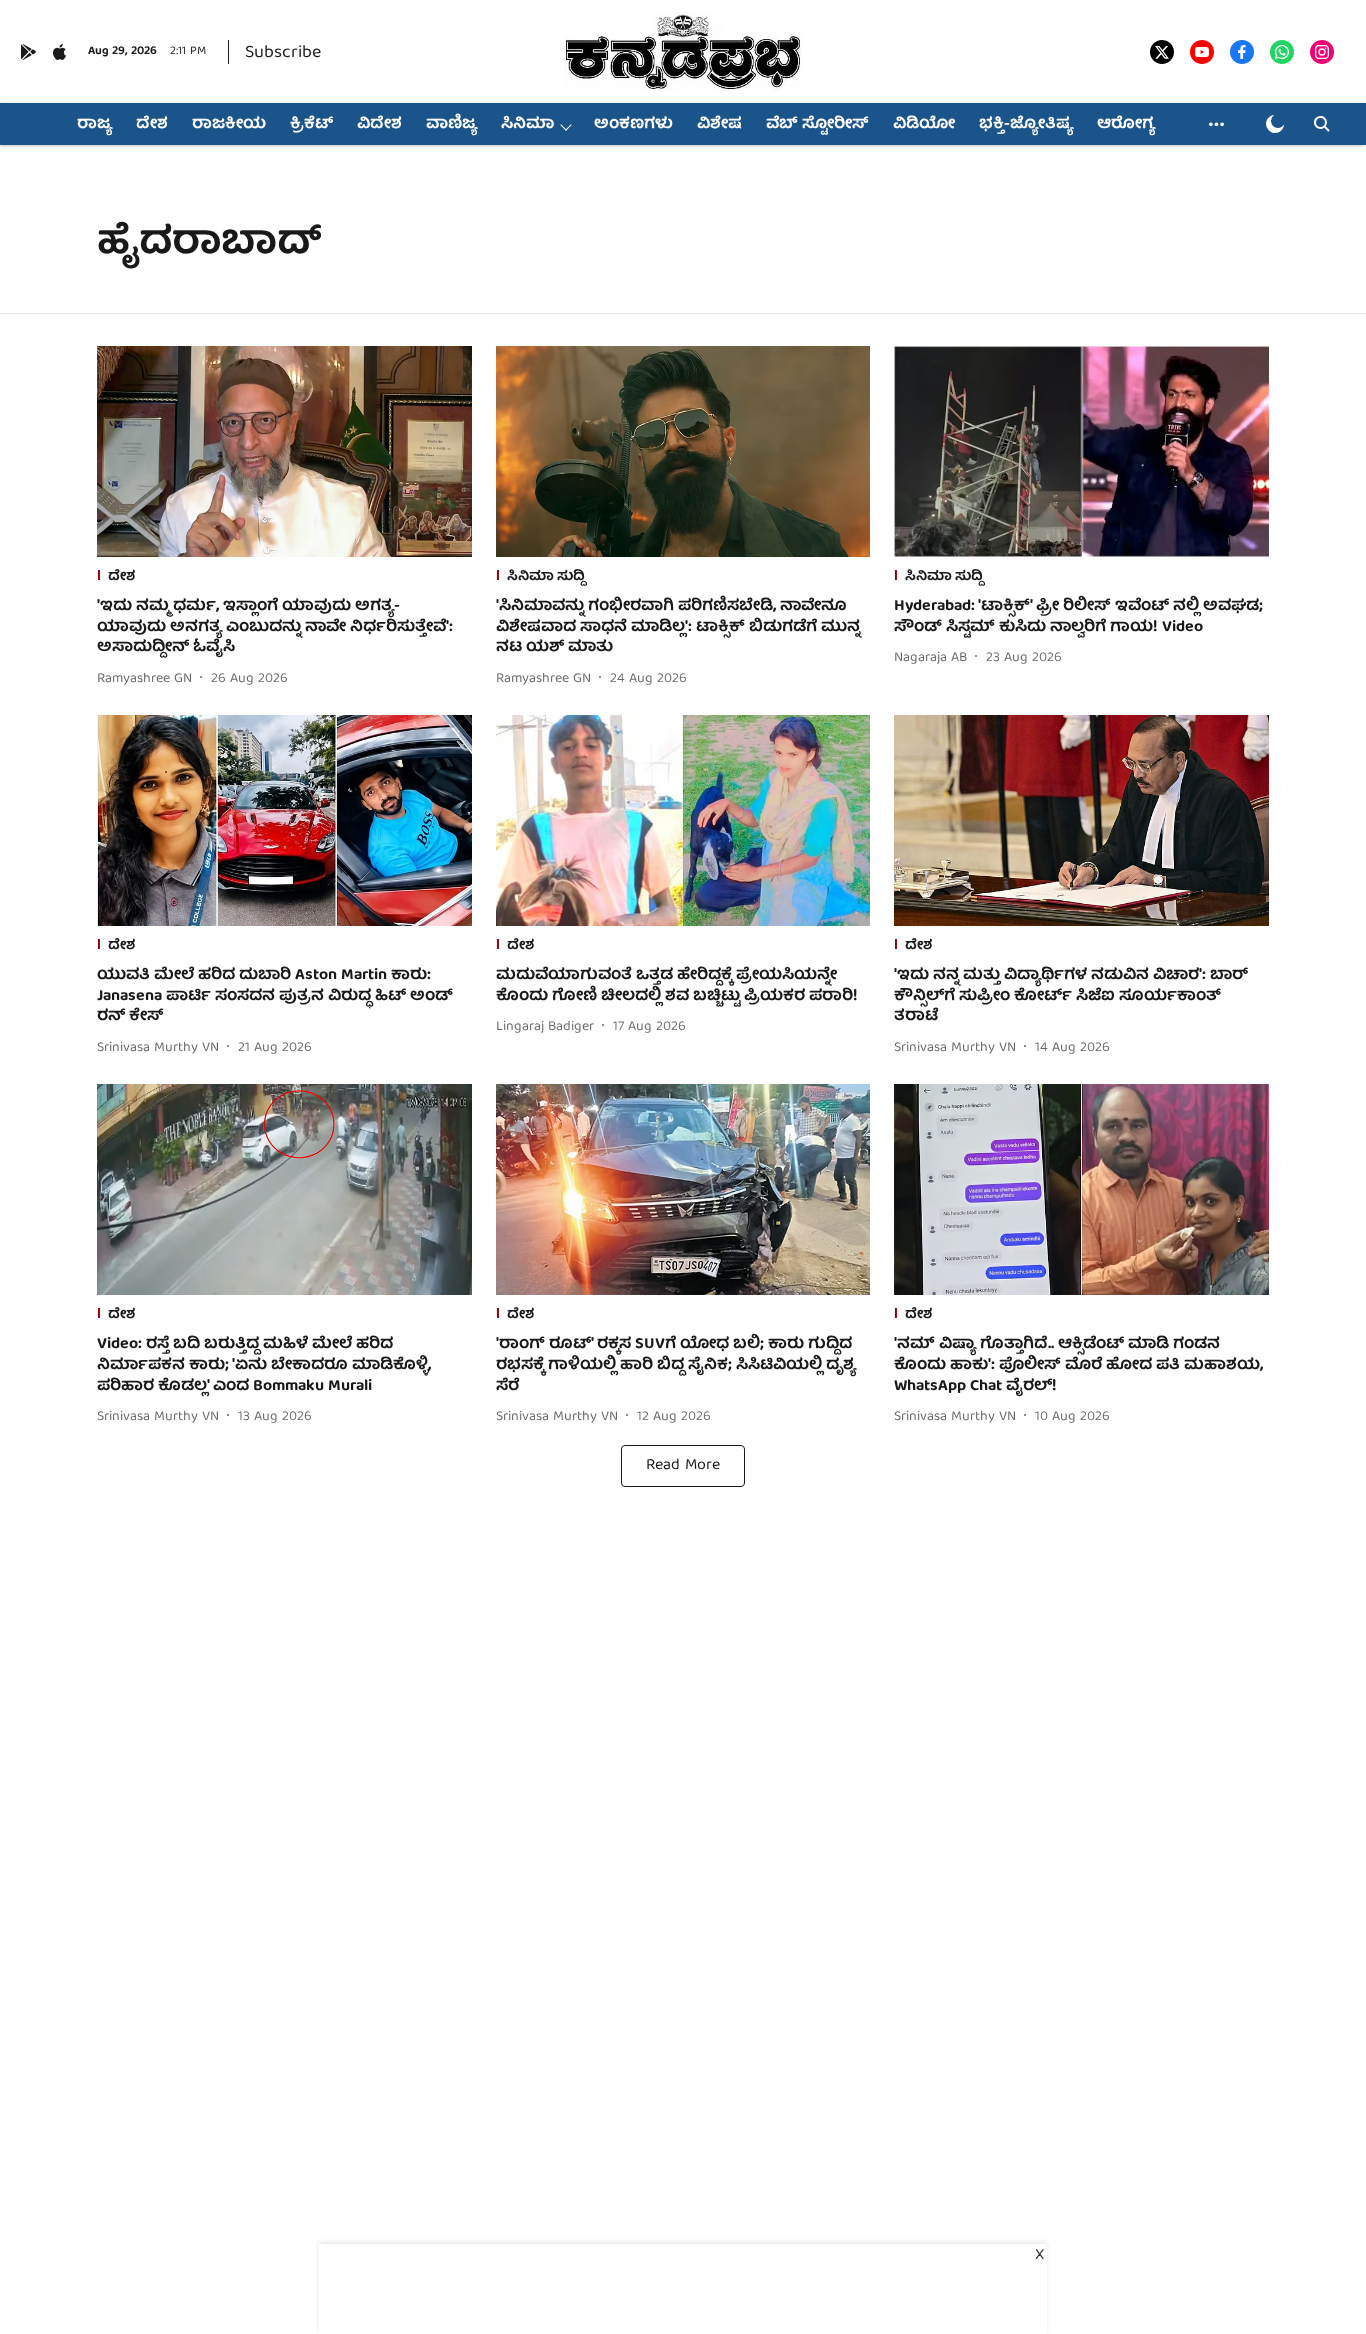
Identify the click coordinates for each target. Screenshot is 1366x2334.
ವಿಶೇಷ (719, 125)
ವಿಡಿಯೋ (924, 125)
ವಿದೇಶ (379, 125)
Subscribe (283, 53)
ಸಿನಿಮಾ (527, 125)
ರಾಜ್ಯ (94, 125)
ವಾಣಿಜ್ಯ (451, 125)
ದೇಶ (152, 125)
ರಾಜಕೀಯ (229, 125)
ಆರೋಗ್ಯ (1126, 125)
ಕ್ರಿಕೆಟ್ (311, 125)
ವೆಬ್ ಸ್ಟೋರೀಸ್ (817, 125)
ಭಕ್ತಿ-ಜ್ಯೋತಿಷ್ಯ (1026, 125)
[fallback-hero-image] (284, 451)
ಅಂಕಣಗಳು (633, 125)
